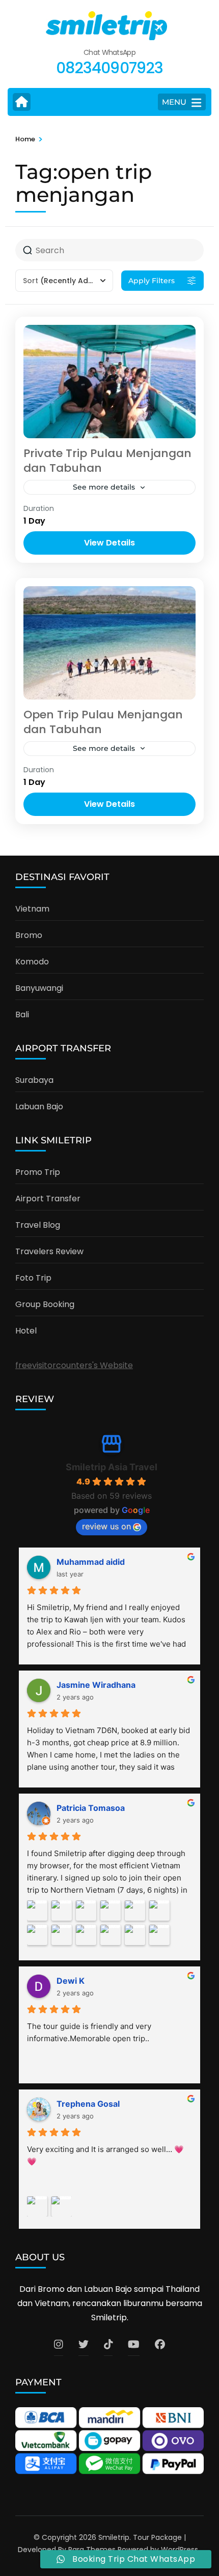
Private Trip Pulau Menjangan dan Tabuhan (107, 461)
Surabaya (34, 1080)
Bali (22, 1014)
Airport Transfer (48, 1199)
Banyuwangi (39, 988)
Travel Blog (38, 1225)
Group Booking (45, 1304)
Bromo (29, 935)
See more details (104, 487)
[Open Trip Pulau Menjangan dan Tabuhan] (109, 643)
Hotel (26, 1331)
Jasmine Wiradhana (96, 1685)
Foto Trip (33, 1278)
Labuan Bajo (39, 1107)
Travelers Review (49, 1251)
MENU (174, 102)
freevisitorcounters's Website (74, 1365)
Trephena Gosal (88, 2104)
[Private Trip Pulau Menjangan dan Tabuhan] (109, 382)
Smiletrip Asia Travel (112, 1467)
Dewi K (71, 1981)
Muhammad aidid (91, 1562)
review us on (106, 1526)
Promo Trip (38, 1172)
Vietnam (32, 909)
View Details (109, 543)
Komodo (32, 962)
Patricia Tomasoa (91, 1808)
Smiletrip (114, 2537)
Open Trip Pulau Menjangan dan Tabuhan (103, 722)
